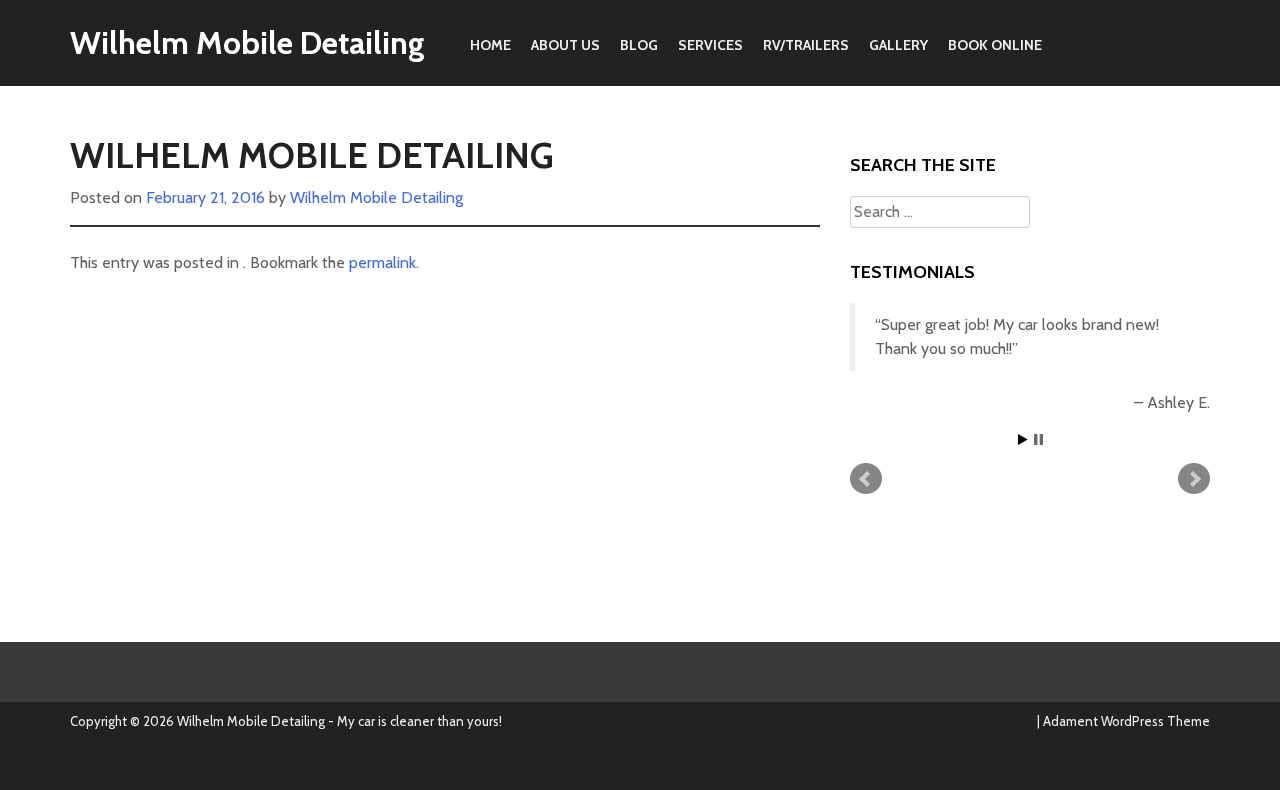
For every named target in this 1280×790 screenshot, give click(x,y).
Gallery (898, 45)
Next (1194, 479)
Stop (1038, 439)
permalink (382, 262)
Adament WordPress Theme (1126, 721)
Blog (639, 45)
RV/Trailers (806, 45)
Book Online (995, 45)
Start (1023, 439)
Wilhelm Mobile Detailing (247, 42)
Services (710, 45)
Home (490, 45)
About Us (565, 45)
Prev (866, 479)
